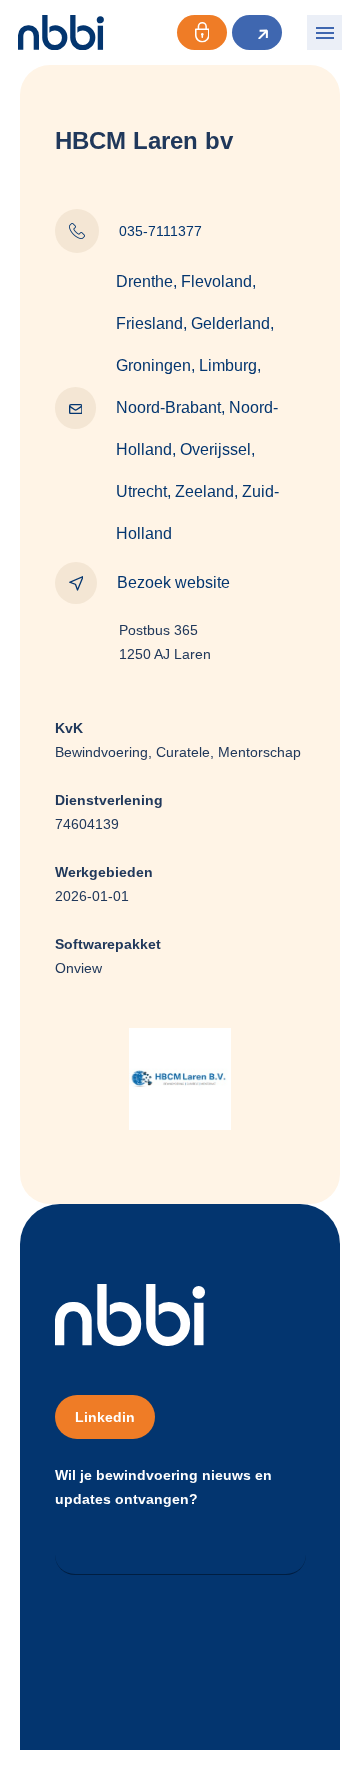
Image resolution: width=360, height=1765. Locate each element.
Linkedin (105, 1417)
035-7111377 (160, 231)
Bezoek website (173, 582)
